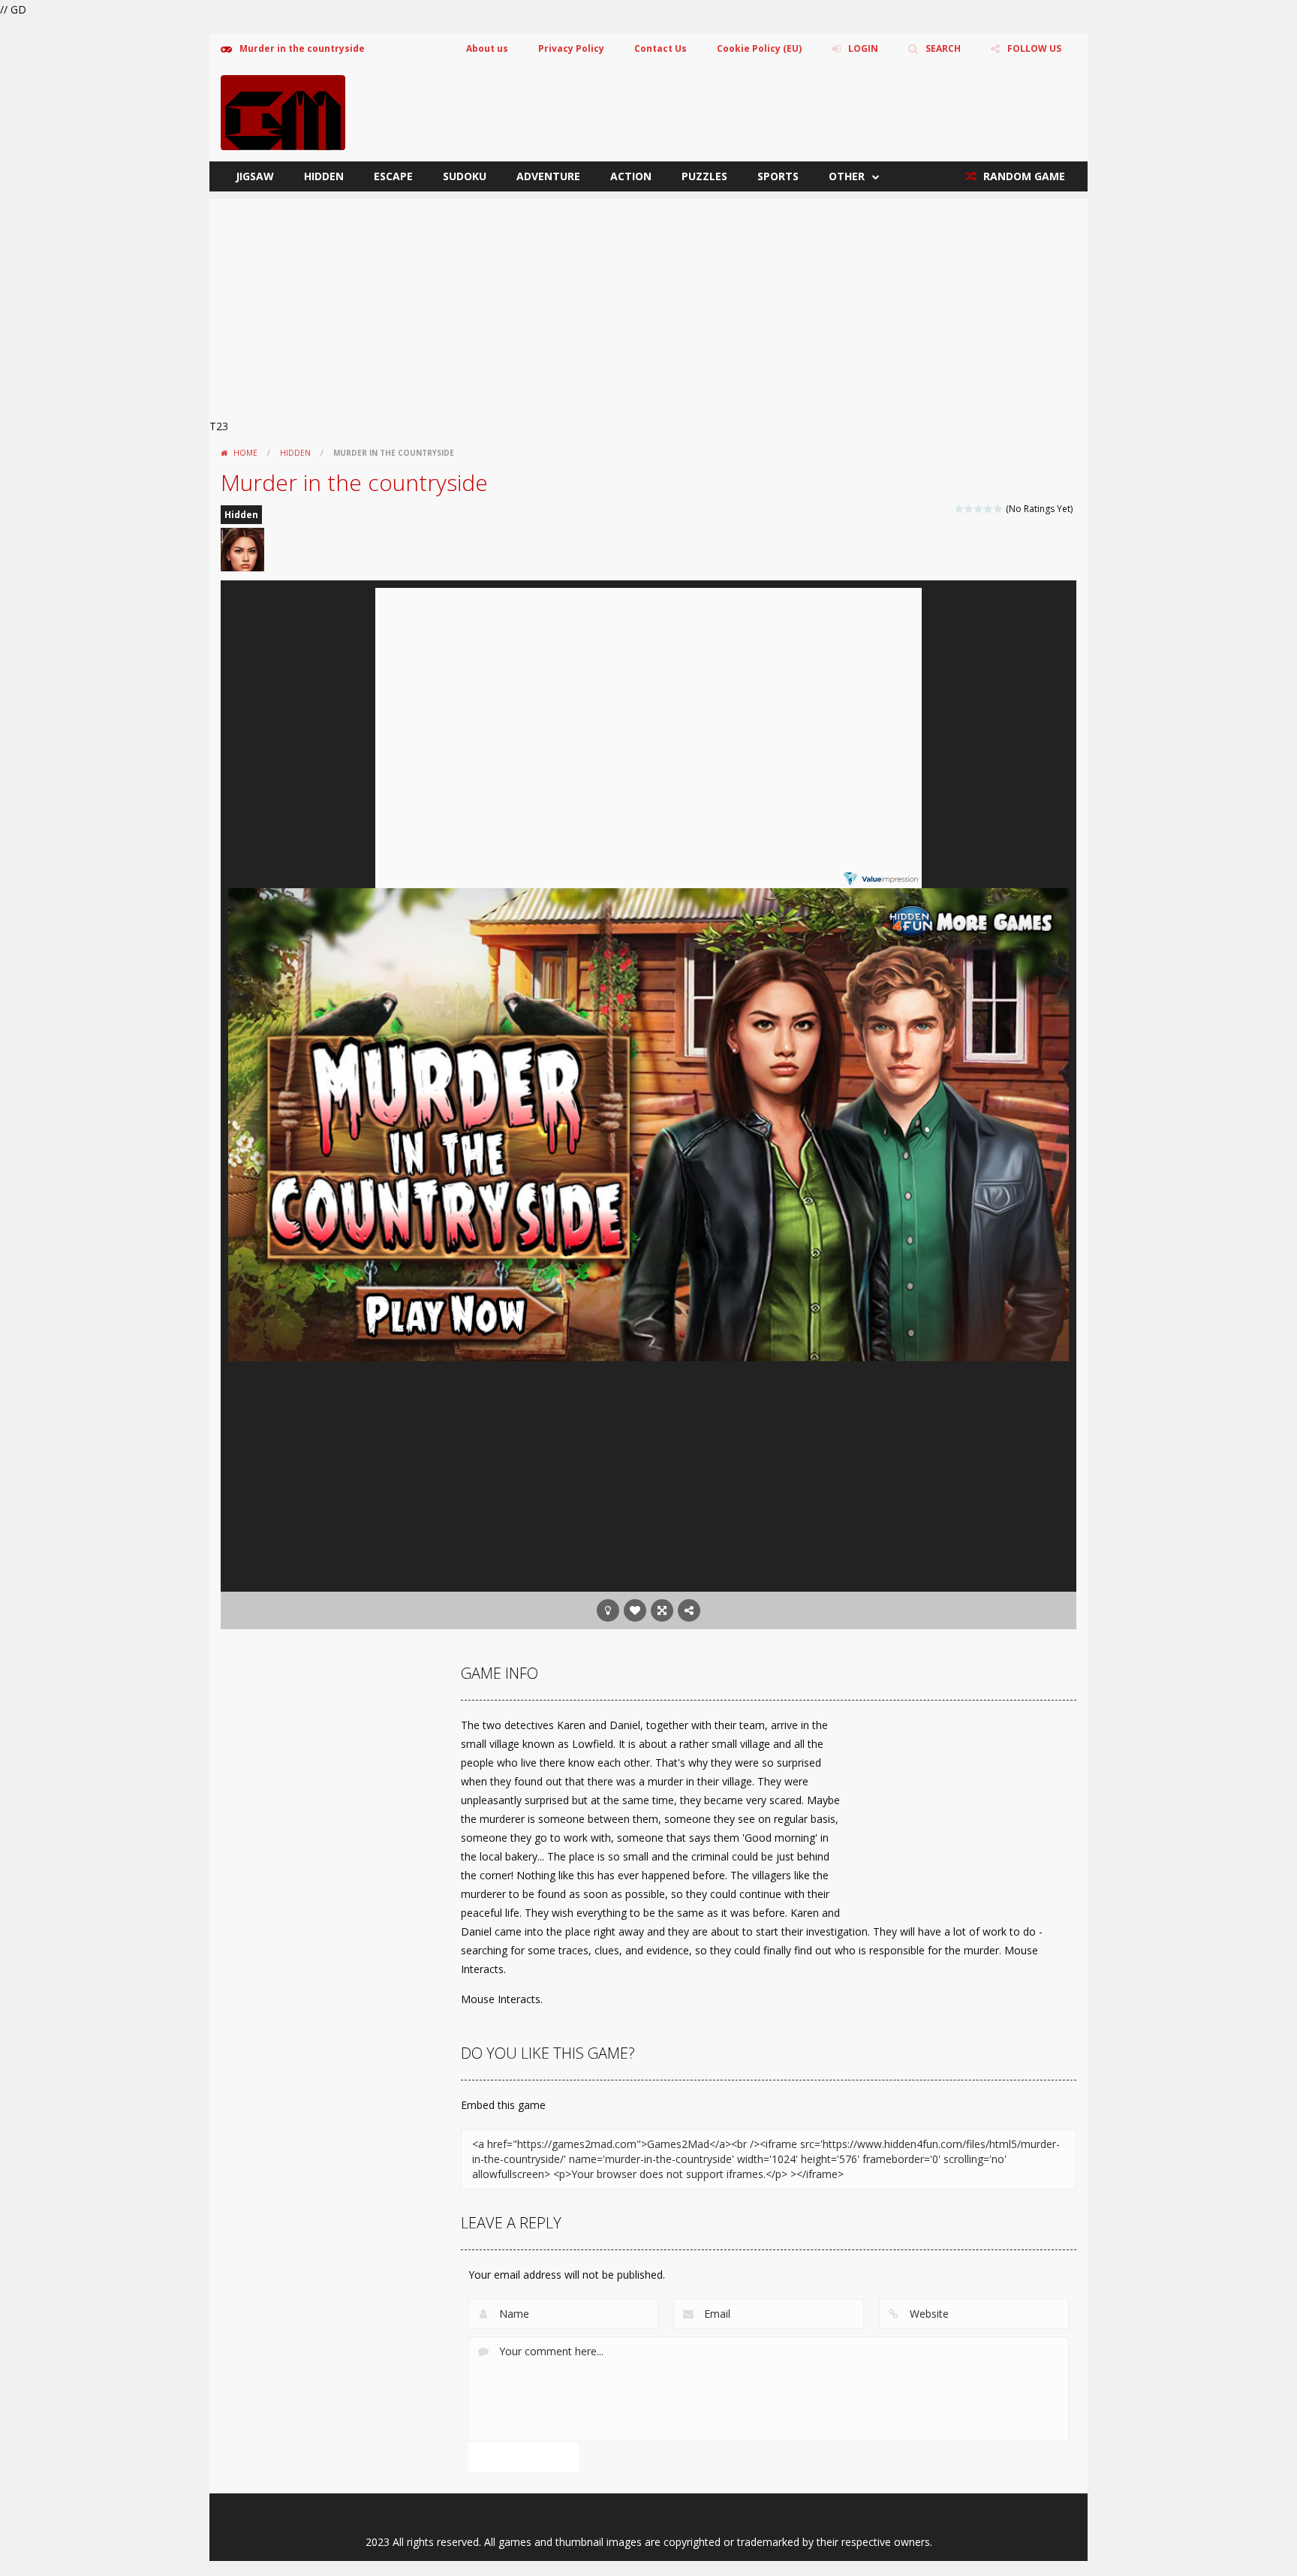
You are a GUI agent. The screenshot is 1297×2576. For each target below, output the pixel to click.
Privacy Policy (571, 48)
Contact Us (661, 48)
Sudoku (465, 176)
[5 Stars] (999, 509)
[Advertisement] (648, 304)
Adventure (548, 176)
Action (631, 176)
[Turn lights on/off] (608, 1610)
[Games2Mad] (283, 111)
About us (487, 48)
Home (245, 453)
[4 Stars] (989, 509)
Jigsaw (255, 176)
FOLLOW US (1034, 48)
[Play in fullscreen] (662, 1610)
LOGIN (863, 48)
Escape (393, 176)
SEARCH (943, 48)
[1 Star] (960, 509)
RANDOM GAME (1023, 176)
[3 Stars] (979, 509)
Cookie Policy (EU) (759, 48)
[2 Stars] (969, 509)
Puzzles (704, 176)
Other (847, 176)
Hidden (324, 176)
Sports (778, 176)
